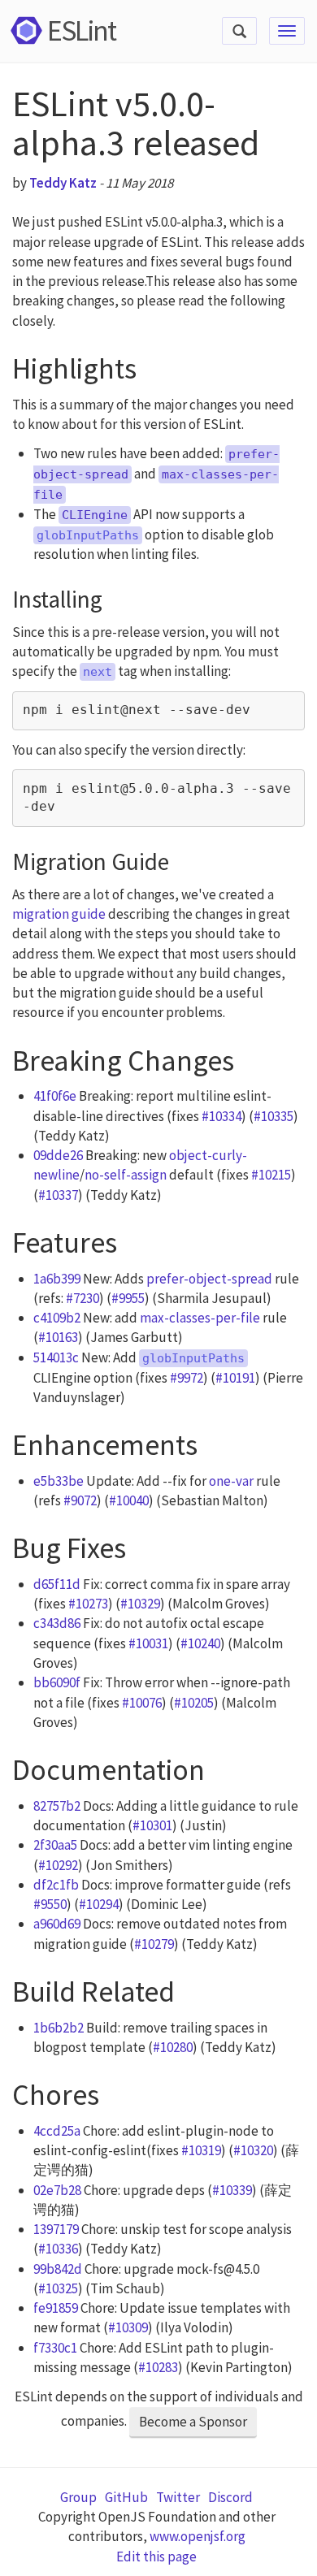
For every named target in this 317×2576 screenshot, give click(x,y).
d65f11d (57, 1584)
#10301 (152, 1825)
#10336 (58, 2249)
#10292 (58, 1865)
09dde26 (58, 1155)
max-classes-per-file (200, 1318)
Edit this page (156, 2557)
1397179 (56, 2229)
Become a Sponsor (193, 2422)
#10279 (154, 1944)
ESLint (81, 30)
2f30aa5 (55, 1845)
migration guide (59, 914)
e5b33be (59, 1481)
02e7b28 (57, 2190)
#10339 (232, 2190)
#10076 (142, 1703)
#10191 (235, 1378)
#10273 (88, 1604)
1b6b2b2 (59, 2028)
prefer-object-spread (209, 1279)
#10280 (173, 2047)
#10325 (58, 2288)
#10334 (221, 1116)
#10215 (271, 1175)
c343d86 (57, 1623)
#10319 (201, 2150)
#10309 (128, 2327)
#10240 (200, 1643)
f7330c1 (55, 2348)
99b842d (58, 2269)
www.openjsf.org (198, 2536)
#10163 (58, 1337)
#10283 (158, 2367)
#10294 (99, 1904)
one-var (231, 1481)
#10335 (274, 1116)
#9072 (80, 1500)
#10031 (148, 1643)
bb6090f (57, 1682)
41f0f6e (55, 1096)
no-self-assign (126, 1175)
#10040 (129, 1500)
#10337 (58, 1195)
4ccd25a (57, 2131)
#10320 (253, 2150)
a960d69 (57, 1924)
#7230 (83, 1298)
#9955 (128, 1298)
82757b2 (57, 1806)
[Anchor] (152, 364)
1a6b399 (57, 1279)
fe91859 (56, 2308)
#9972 (187, 1378)
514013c (56, 1357)
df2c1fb (56, 1885)
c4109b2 (57, 1318)
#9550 (50, 1904)
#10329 (140, 1604)
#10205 (194, 1703)
